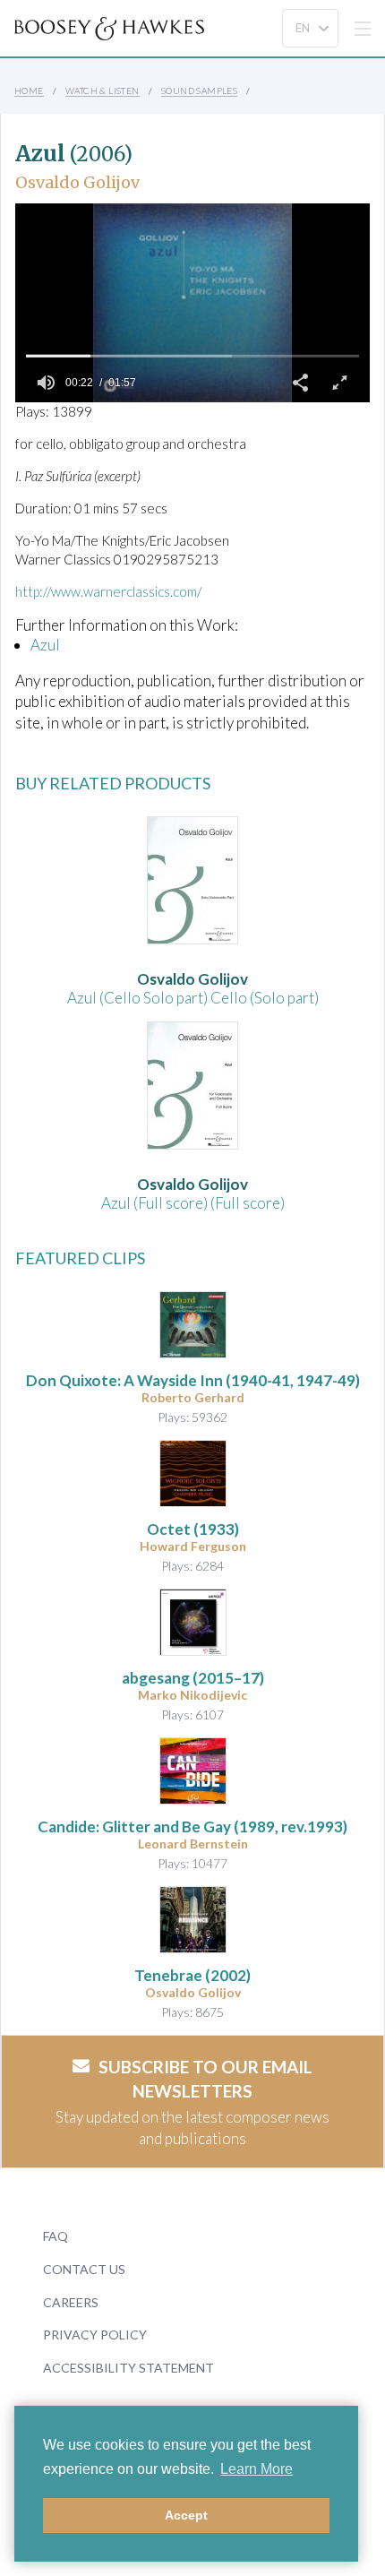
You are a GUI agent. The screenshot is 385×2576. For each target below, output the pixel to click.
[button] (300, 383)
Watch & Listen (103, 90)
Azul (45, 645)
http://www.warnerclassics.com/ (108, 591)
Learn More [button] (257, 2469)
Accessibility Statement (128, 2368)
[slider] (192, 356)
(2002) (192, 1975)
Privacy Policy (95, 2335)
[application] (192, 303)
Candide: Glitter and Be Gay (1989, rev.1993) (192, 1826)
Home (29, 90)
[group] (46, 383)
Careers (71, 2302)
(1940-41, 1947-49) (193, 1380)
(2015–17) (193, 1678)
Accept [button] (186, 2515)
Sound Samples (199, 90)
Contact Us (84, 2269)
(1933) (193, 1529)
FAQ (56, 2236)
